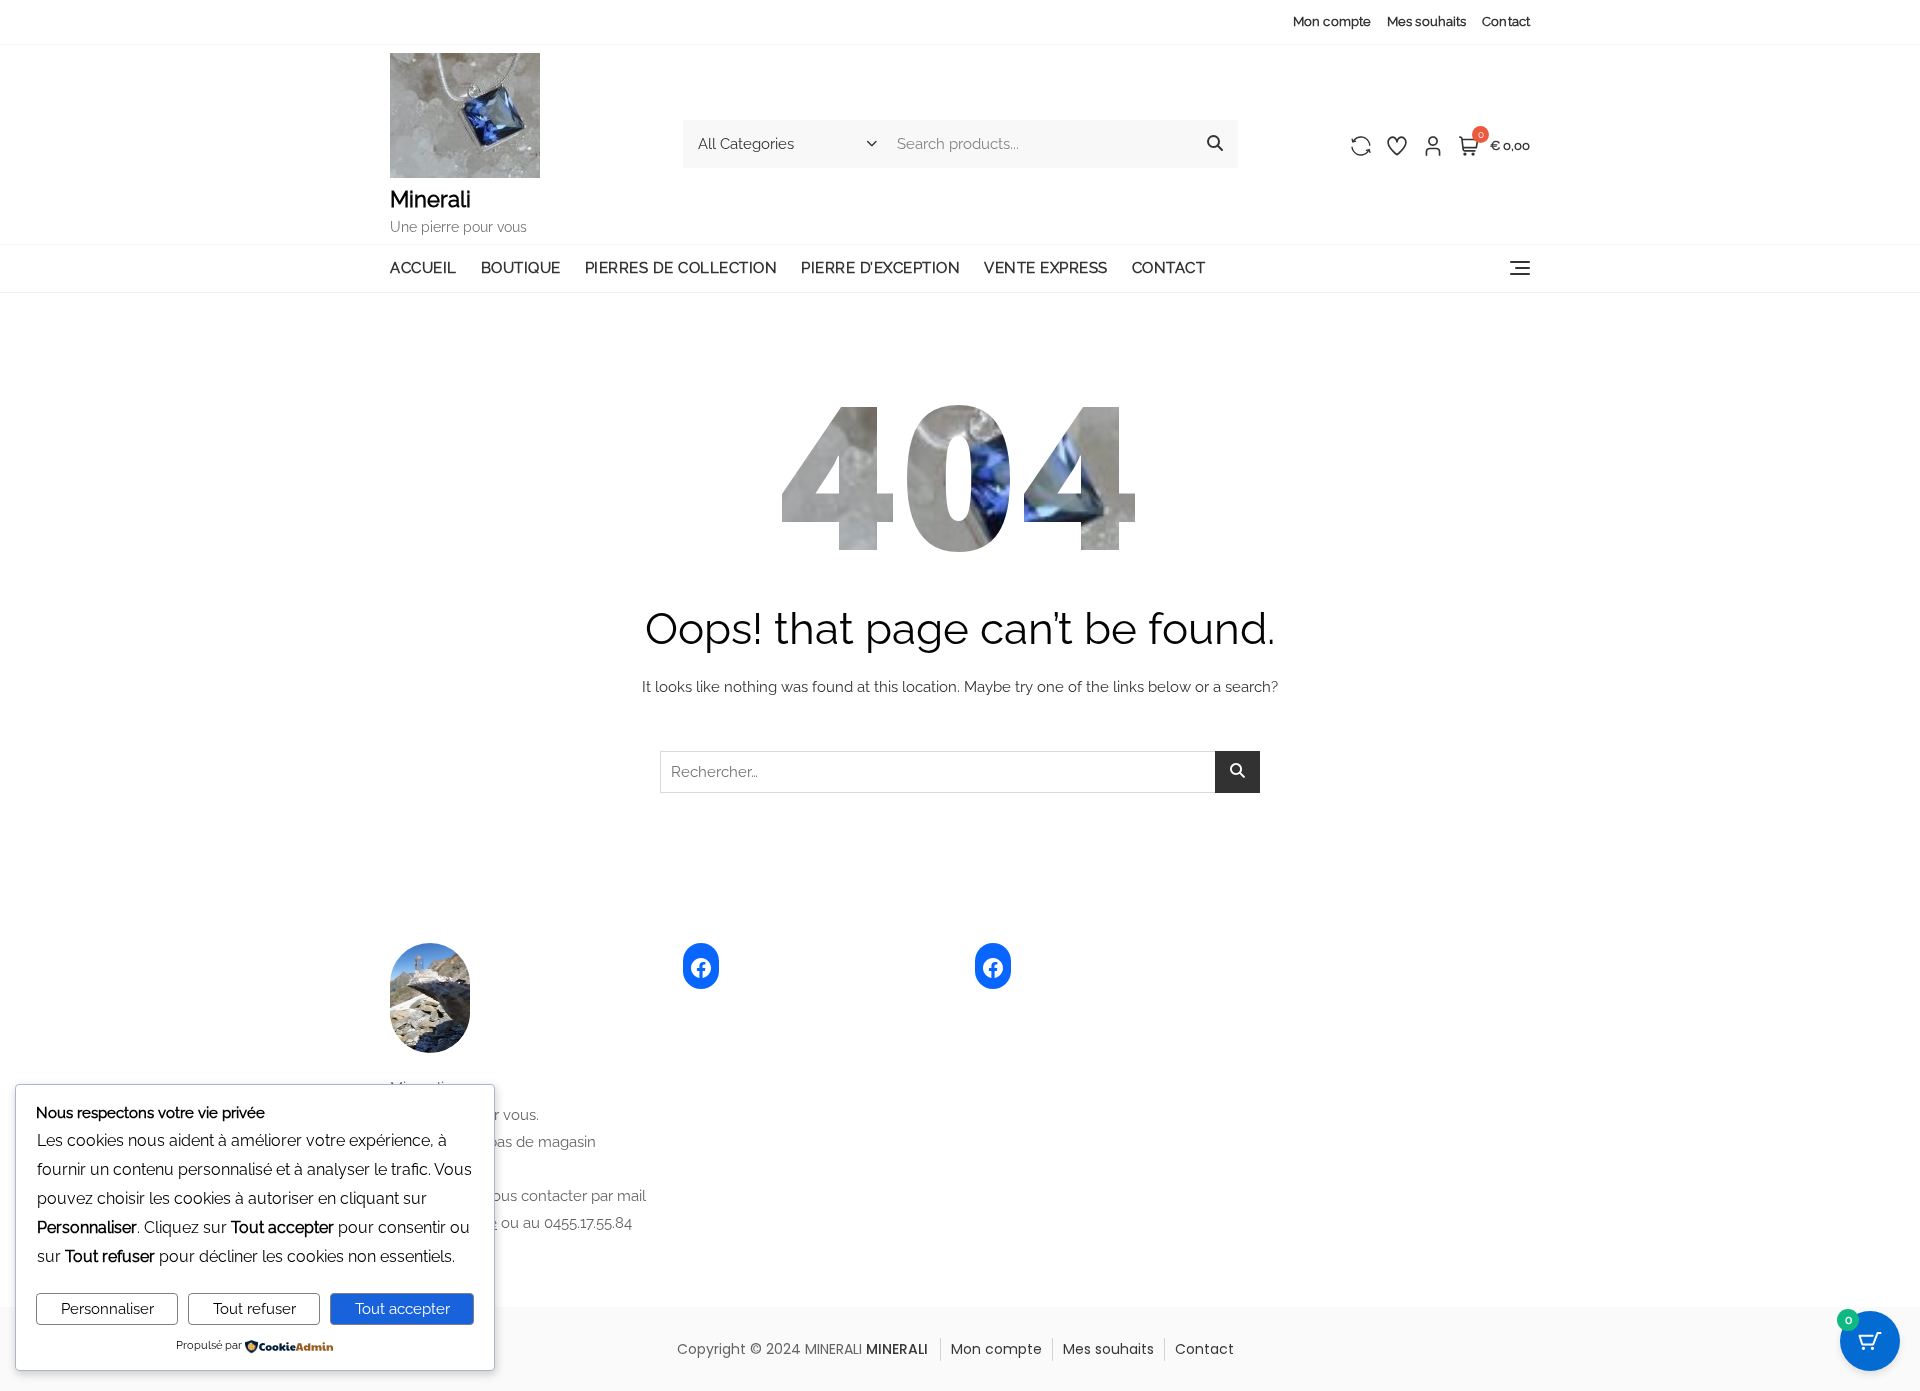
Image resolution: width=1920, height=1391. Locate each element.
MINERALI (897, 1349)
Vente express (1046, 268)
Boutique (521, 268)
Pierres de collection (681, 268)
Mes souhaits (1426, 21)
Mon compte (1332, 21)
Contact (1506, 21)
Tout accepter (402, 1309)
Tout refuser (254, 1309)
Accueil (423, 268)
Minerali (430, 199)
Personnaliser (107, 1309)
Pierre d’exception (880, 268)
